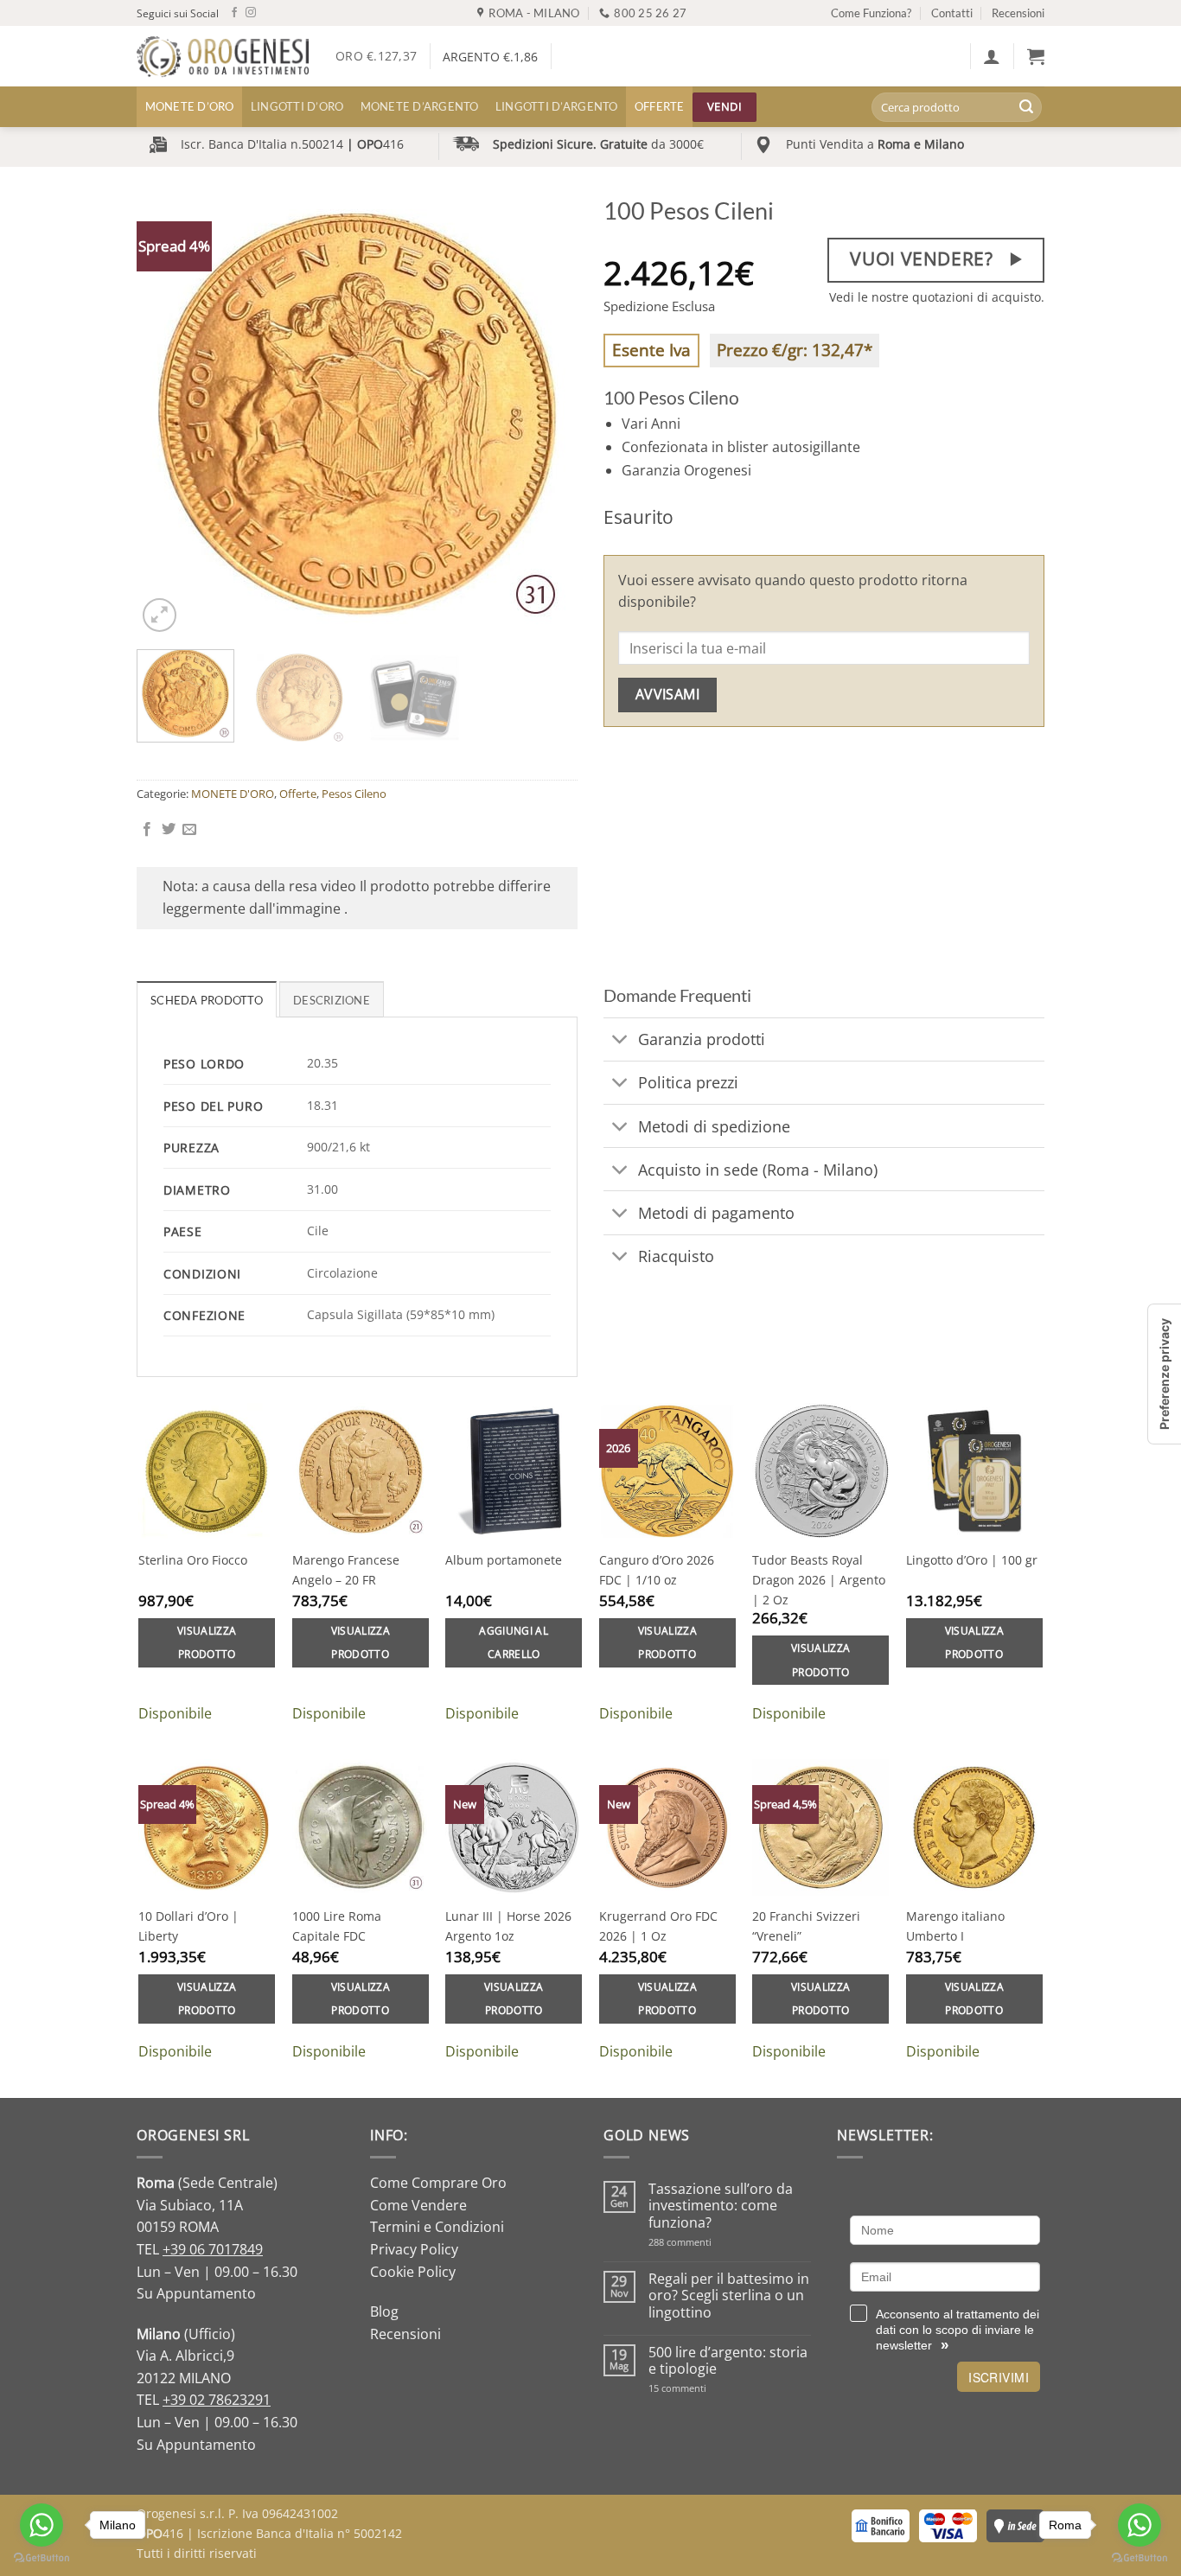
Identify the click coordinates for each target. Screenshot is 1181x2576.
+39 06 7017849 (213, 2249)
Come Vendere (418, 2205)
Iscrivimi (999, 2377)
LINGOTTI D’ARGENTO (557, 106)
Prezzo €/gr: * (795, 350)
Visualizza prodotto (207, 1643)
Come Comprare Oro (438, 2183)
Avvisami (668, 694)
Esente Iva (651, 350)
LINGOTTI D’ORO (297, 106)
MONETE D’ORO (190, 106)
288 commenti (710, 2242)
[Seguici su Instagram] (251, 13)
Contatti (952, 13)
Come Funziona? (871, 13)
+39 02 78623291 (217, 2400)
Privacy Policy (414, 2249)
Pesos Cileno (354, 794)
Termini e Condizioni (437, 2227)
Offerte (660, 106)
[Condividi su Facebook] (147, 830)
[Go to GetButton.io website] (41, 2558)
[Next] (547, 416)
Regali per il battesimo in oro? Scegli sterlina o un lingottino (729, 2296)
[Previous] (167, 416)
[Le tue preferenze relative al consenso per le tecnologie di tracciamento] (1165, 1374)
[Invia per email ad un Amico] (189, 830)
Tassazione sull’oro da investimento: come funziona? (721, 2206)
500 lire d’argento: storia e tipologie (728, 2361)
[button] (992, 56)
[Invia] (1026, 107)
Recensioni (1018, 13)
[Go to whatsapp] (41, 2525)
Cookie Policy (413, 2272)
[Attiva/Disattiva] (620, 1041)
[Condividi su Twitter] (169, 830)
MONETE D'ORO (233, 794)
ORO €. (376, 56)
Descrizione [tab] (332, 1000)
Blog (384, 2311)
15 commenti (700, 2388)
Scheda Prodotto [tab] (207, 1000)
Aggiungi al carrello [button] (514, 1643)
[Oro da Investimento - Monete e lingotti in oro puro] (223, 57)
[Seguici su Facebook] (234, 13)
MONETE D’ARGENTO (420, 106)
